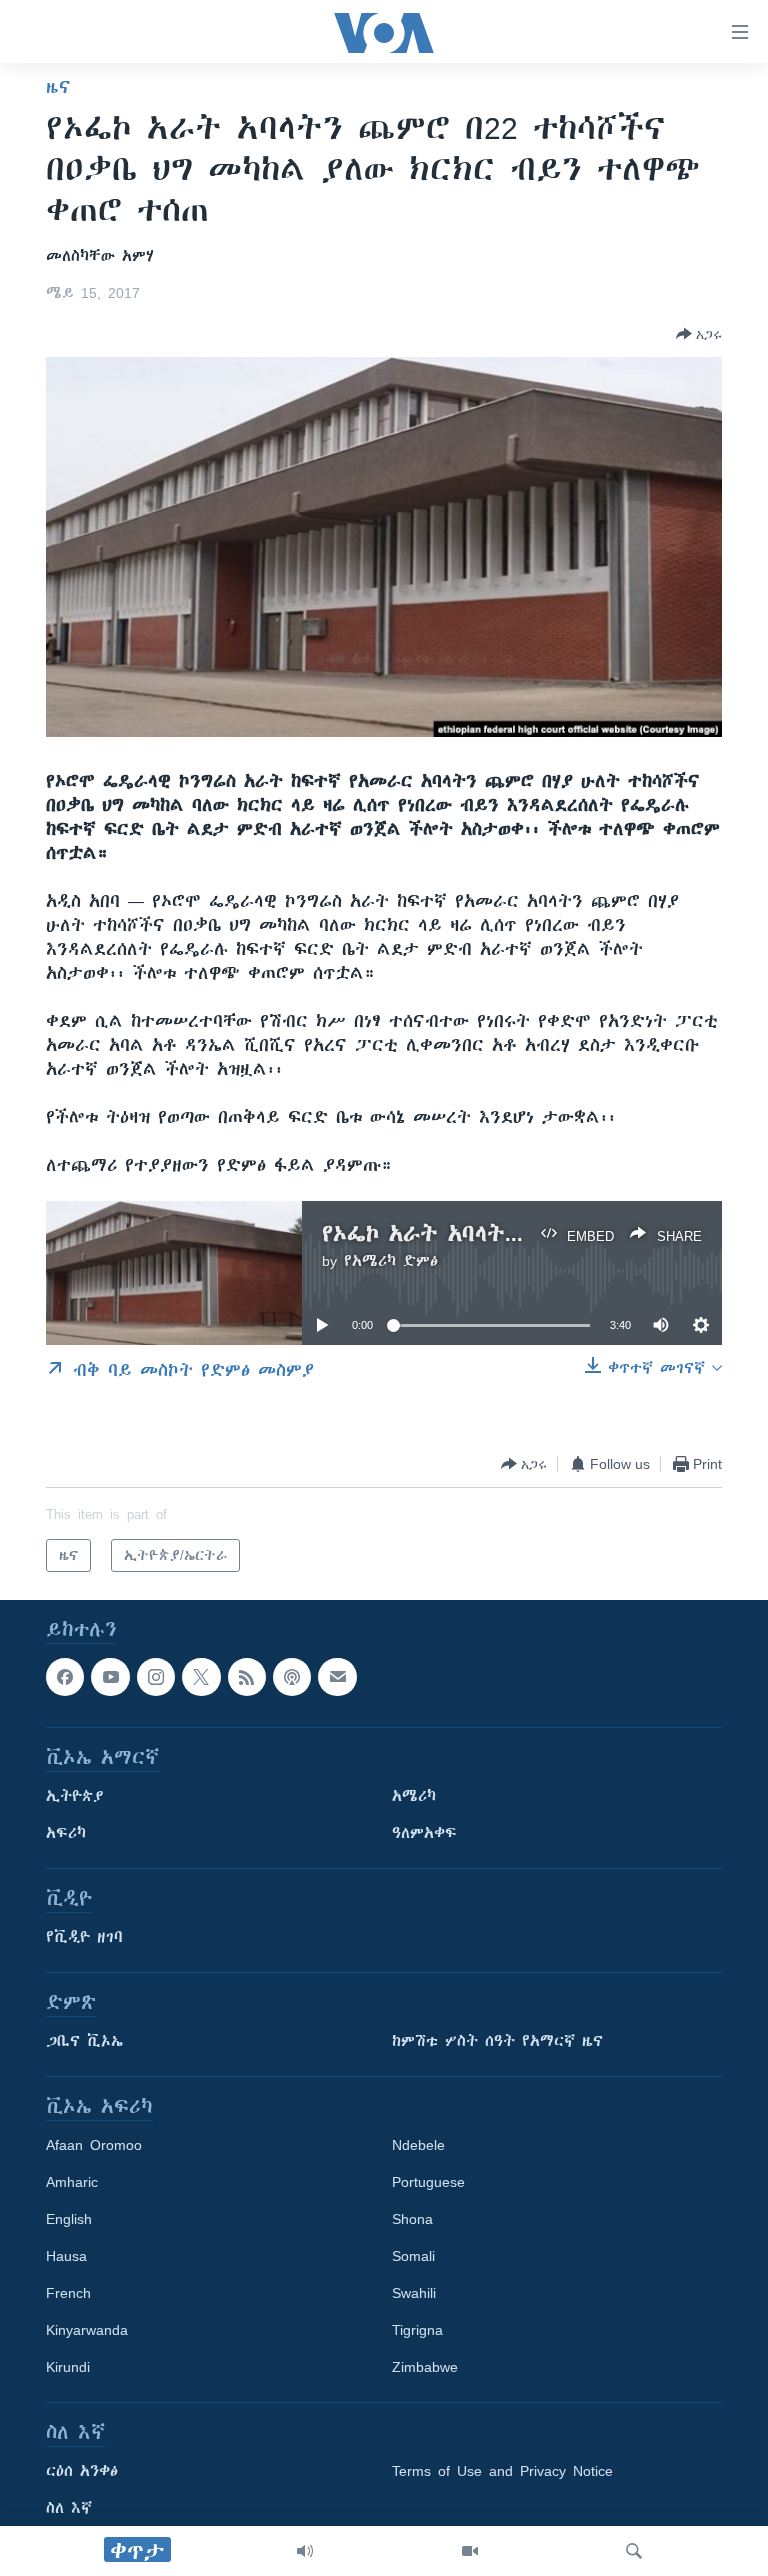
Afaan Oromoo (94, 2146)
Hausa (66, 2257)
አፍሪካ (66, 1834)
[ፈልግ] (634, 2551)
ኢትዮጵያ (75, 1797)
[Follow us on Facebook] (65, 1677)
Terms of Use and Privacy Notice (502, 2472)
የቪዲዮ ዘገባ (84, 1938)
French (68, 2294)
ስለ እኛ (69, 2509)
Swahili (414, 2294)
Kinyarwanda (87, 2331)
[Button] (699, 334)
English (69, 2220)
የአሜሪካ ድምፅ (391, 1261)
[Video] (470, 2551)
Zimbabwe (425, 2368)
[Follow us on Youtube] (110, 1677)
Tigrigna (417, 2331)
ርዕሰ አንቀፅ (82, 2472)
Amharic (72, 2183)
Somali (413, 2257)
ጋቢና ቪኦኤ (84, 2042)
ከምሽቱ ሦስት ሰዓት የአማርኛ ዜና (497, 2042)
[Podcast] (292, 1677)
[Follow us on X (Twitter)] (201, 1677)
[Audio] (305, 2551)
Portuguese (428, 2183)
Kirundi (68, 2368)
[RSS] (247, 1677)
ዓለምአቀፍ (424, 1834)
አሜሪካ (414, 1797)
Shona (412, 2220)
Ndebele (418, 2146)
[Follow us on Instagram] (156, 1677)
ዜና (58, 87)
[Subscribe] (337, 1677)
